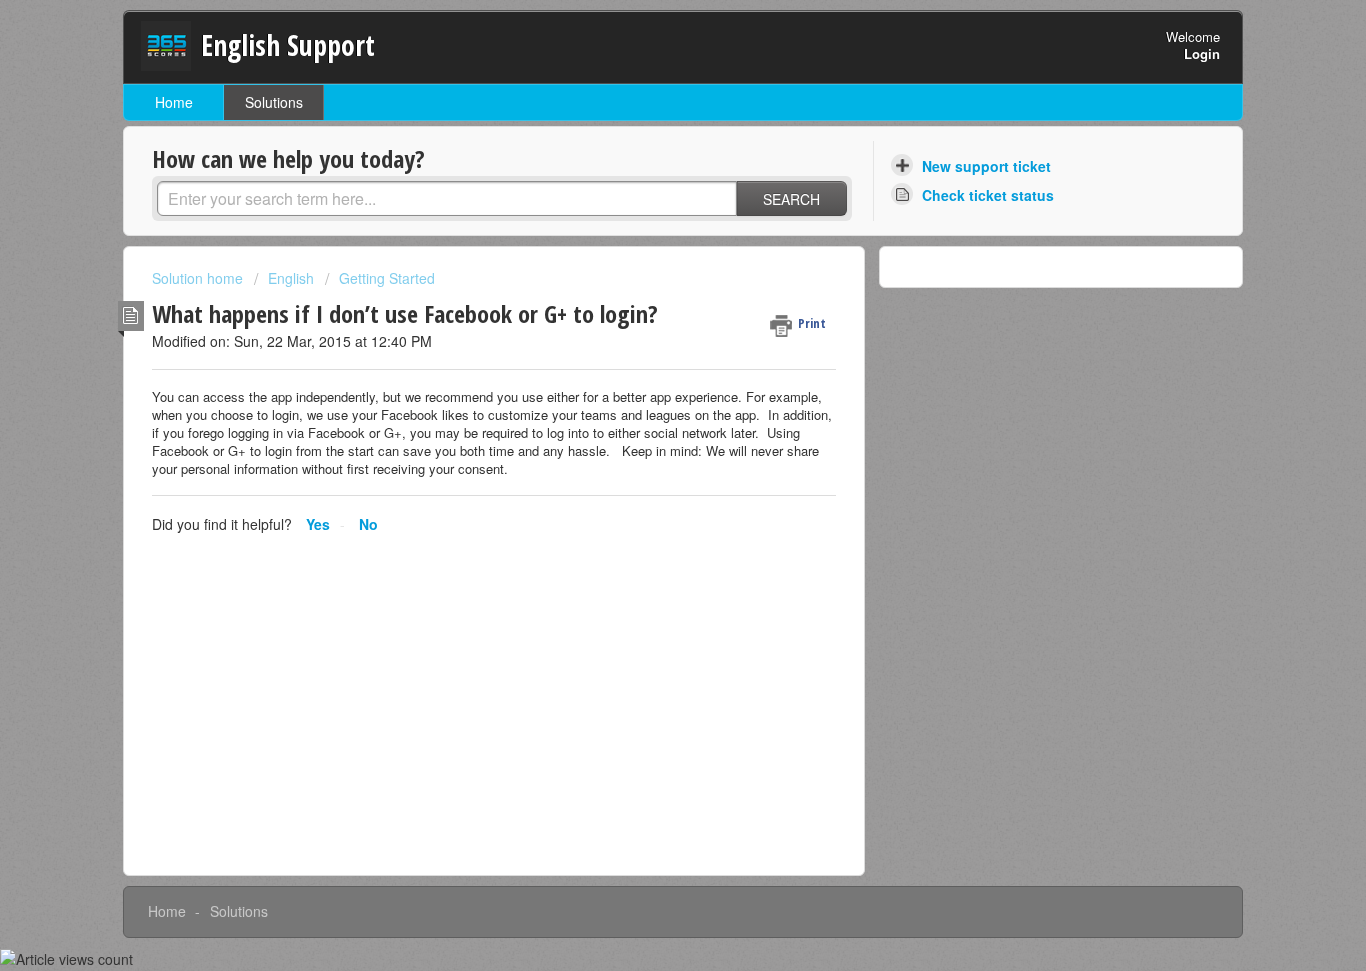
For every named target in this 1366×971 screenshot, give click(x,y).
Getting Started (387, 278)
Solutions (274, 102)
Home (174, 102)
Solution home (199, 278)
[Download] (646, 220)
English (291, 278)
